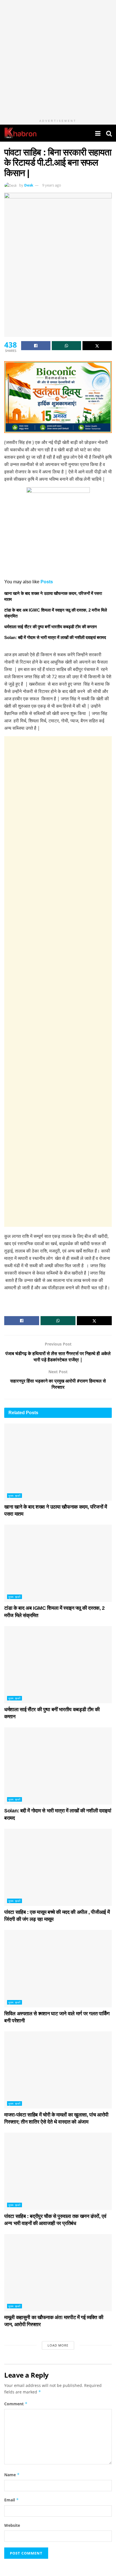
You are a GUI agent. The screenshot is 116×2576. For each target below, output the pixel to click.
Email (12, 2500)
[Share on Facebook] (36, 346)
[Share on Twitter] (97, 346)
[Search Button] (109, 133)
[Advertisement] (58, 982)
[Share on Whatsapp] (66, 346)
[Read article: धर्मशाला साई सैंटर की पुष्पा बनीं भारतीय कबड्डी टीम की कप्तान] (58, 1665)
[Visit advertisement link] (58, 58)
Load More (58, 2345)
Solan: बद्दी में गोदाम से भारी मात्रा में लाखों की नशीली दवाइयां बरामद (55, 637)
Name (12, 2475)
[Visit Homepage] (20, 133)
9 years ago (52, 185)
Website (12, 2525)
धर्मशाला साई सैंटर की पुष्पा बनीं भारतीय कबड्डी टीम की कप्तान (51, 627)
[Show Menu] (98, 133)
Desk (29, 185)
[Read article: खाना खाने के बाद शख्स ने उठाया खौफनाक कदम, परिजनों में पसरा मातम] (58, 1462)
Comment (16, 2404)
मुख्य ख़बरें (14, 1496)
